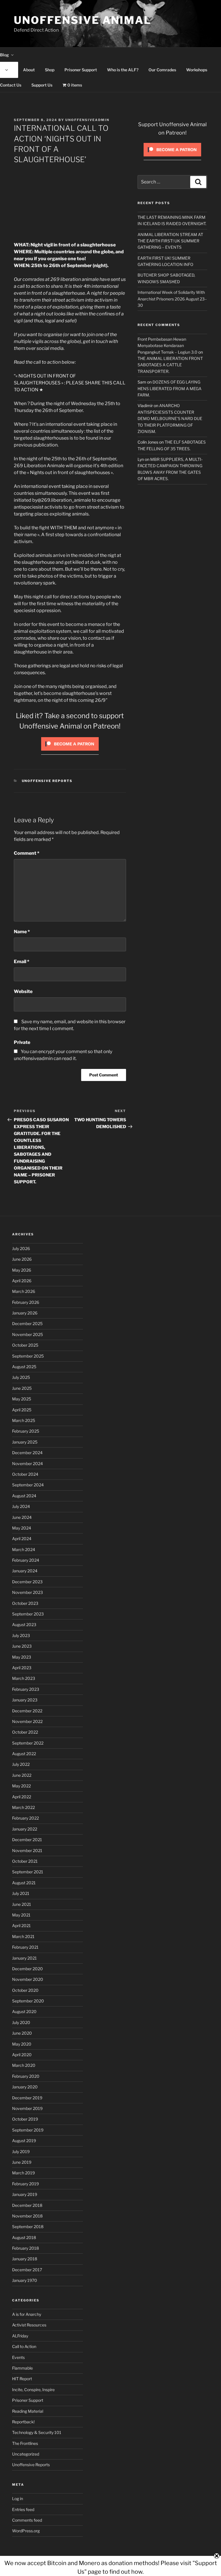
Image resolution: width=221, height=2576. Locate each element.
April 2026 (22, 1281)
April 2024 (22, 1539)
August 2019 (24, 2141)
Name (22, 932)
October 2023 (25, 1603)
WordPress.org (26, 2531)
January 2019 (25, 2194)
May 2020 (22, 2044)
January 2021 (24, 1958)
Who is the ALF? (123, 70)
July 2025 (21, 1377)
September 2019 (28, 2130)
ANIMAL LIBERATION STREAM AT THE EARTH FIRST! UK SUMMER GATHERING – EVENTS (170, 241)
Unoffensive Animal (83, 20)
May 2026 (22, 1270)
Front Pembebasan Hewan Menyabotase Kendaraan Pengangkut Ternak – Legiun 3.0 (167, 346)
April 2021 (21, 1926)
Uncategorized (26, 2454)
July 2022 (21, 1764)
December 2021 (27, 1840)
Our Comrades (162, 70)
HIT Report (22, 2379)
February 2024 (26, 1560)
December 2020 (27, 1969)
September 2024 (28, 1485)
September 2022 (28, 1743)
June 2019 (22, 2162)
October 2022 (25, 1732)
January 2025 (25, 1442)
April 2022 (22, 1797)
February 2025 (26, 1431)
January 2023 (25, 1700)
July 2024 (21, 1506)
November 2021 (27, 1850)
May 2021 (21, 1915)
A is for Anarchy (27, 2314)
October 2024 (25, 1474)
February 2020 (26, 2076)
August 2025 (24, 1367)
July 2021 (21, 1893)
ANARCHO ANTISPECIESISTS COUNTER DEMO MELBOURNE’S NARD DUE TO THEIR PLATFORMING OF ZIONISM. (170, 418)
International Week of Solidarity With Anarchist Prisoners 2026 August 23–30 (172, 299)
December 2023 (27, 1582)
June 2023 (22, 1646)
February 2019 (25, 2184)
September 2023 (28, 1614)
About (29, 70)
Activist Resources (29, 2325)
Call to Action (24, 2346)
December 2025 (27, 1324)
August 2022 (24, 1754)
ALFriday (20, 2336)
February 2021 (25, 1947)
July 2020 (21, 2022)
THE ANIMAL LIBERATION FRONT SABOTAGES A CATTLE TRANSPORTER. (170, 365)
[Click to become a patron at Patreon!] (70, 752)
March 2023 (24, 1678)
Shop (50, 70)
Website (23, 991)
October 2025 (25, 1345)
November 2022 (27, 1721)
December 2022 (27, 1711)
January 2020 (25, 2087)
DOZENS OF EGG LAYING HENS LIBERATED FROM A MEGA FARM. (169, 388)
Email (22, 962)
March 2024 (24, 1549)
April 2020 (22, 2055)
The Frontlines (25, 2443)
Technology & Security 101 (37, 2432)
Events (18, 2357)
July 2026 (21, 1248)
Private (22, 1042)
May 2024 (22, 1528)
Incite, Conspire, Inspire (33, 2390)
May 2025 (22, 1399)
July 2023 (21, 1635)
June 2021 (22, 1904)
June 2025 (22, 1388)
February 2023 (26, 1689)
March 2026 (24, 1291)
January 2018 (25, 2259)
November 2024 (27, 1464)
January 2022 (25, 1829)
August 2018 (24, 2237)
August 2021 (24, 1883)
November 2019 (27, 2108)
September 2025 (28, 1356)
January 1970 (25, 2280)
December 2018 (27, 2205)
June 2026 (22, 1259)
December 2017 (27, 2270)
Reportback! (23, 2422)
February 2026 (26, 1302)
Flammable (22, 2368)
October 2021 (25, 1861)
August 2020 (24, 2011)
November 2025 (27, 1334)
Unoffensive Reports (47, 781)
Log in (18, 2499)
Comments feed (27, 2520)
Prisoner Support (81, 70)
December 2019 (27, 2098)
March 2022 (23, 1807)
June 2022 (22, 1775)
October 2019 (25, 2119)
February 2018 (25, 2248)
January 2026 (25, 1313)
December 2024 (27, 1453)
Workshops (197, 70)
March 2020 (24, 2065)
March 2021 (23, 1936)
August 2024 (24, 1496)
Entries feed (23, 2509)
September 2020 (28, 2001)
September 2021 (28, 1872)
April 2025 (22, 1410)
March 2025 (24, 1420)
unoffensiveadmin (87, 120)
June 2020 (22, 2033)
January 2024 (25, 1571)
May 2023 (22, 1657)
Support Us (42, 85)
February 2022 (25, 1818)
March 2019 (23, 2173)
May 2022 (21, 1786)
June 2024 (22, 1517)
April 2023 (22, 1668)
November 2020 (28, 1979)
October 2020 (25, 1990)
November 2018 (27, 2216)
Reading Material (28, 2411)
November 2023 (27, 1592)
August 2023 (24, 1625)
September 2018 (28, 2227)
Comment (27, 853)
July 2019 (21, 2152)
